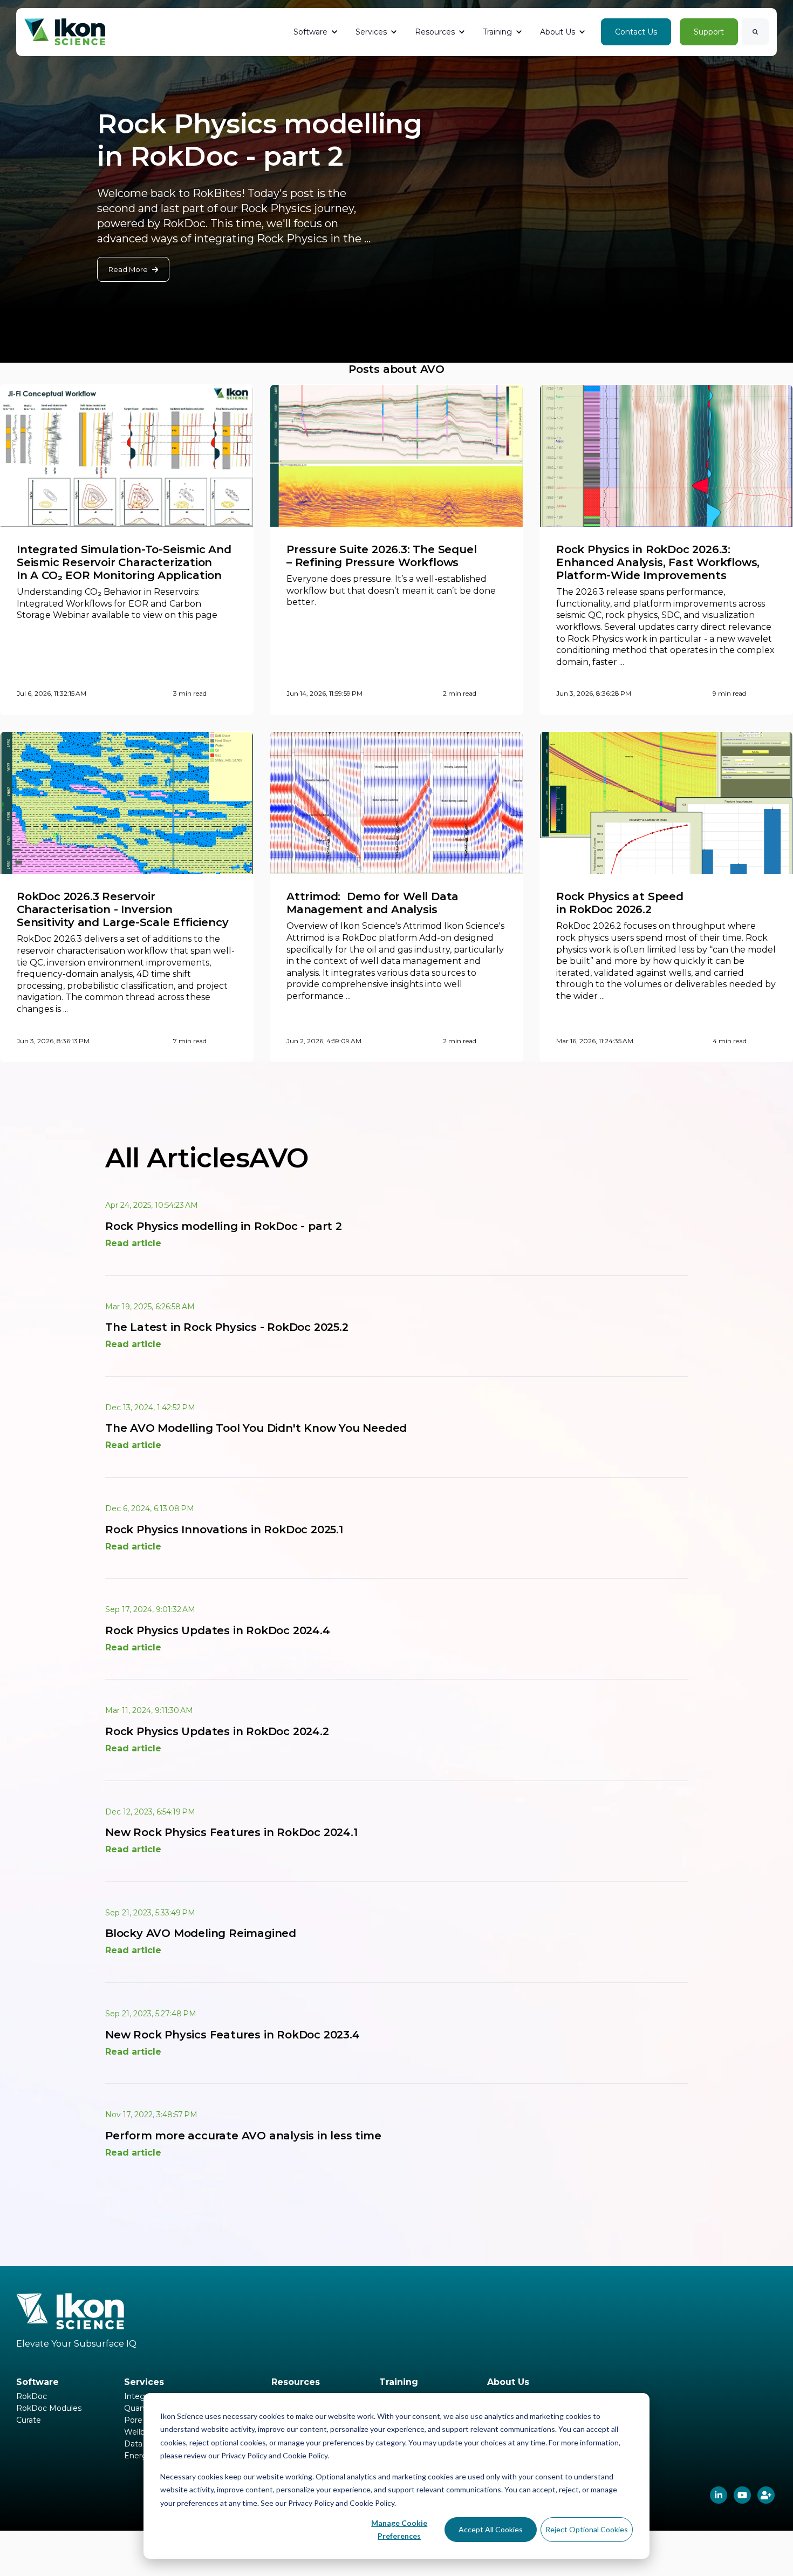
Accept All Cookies (491, 2529)
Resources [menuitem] (296, 2382)
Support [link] (709, 32)
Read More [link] (128, 269)
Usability (624, 66)
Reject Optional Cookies (587, 2529)
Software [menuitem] (37, 2382)
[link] (65, 32)
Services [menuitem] (144, 2382)
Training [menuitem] (399, 2382)
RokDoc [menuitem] (32, 2396)
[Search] (755, 32)
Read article (133, 1243)
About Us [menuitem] (508, 2382)
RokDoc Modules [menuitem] (49, 2408)
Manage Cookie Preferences (399, 2530)
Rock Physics (576, 66)
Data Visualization (681, 66)
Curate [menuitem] (29, 2420)
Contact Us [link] (636, 32)
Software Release (513, 66)
